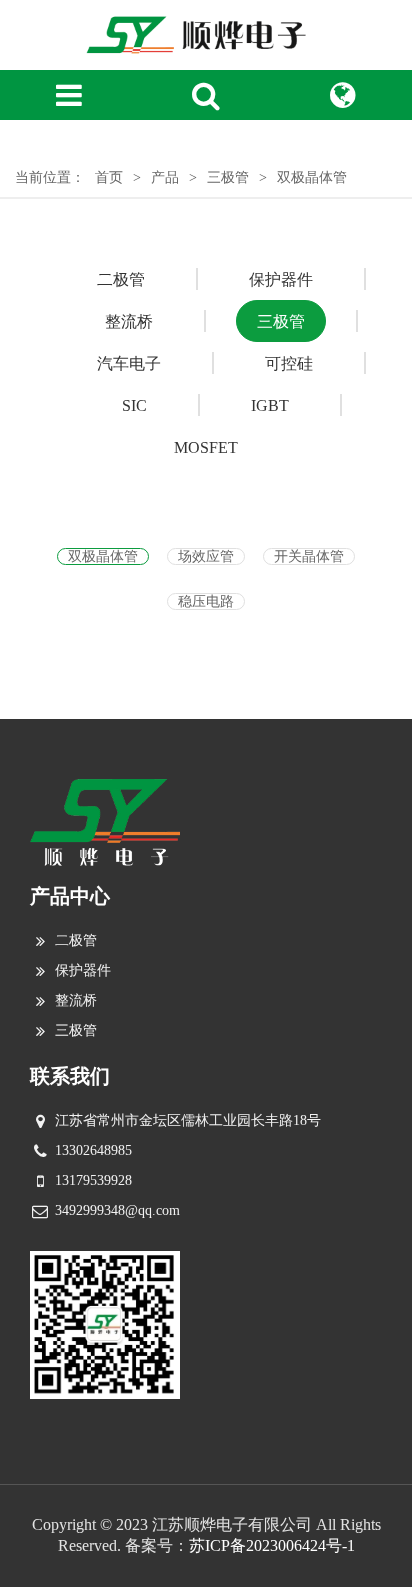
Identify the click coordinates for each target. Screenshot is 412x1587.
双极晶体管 (103, 556)
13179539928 (93, 1180)
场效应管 (206, 556)
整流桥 (76, 1000)
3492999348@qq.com (117, 1210)
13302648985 (93, 1150)
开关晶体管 (309, 556)
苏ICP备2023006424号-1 (272, 1545)
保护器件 (83, 970)
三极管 (76, 1030)
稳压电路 (206, 601)
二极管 (76, 940)
